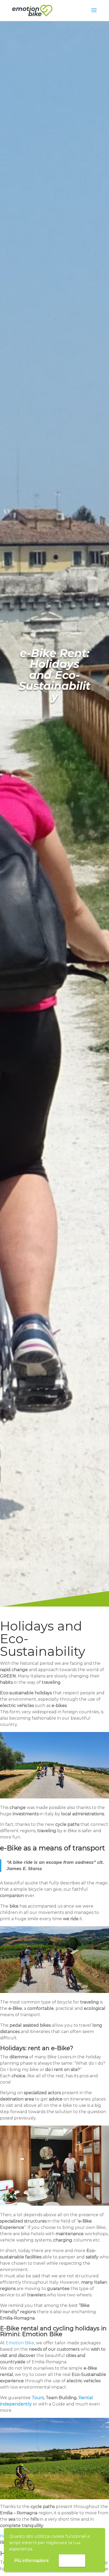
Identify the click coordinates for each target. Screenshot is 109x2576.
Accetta (72, 2560)
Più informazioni (31, 2561)
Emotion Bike (20, 2343)
